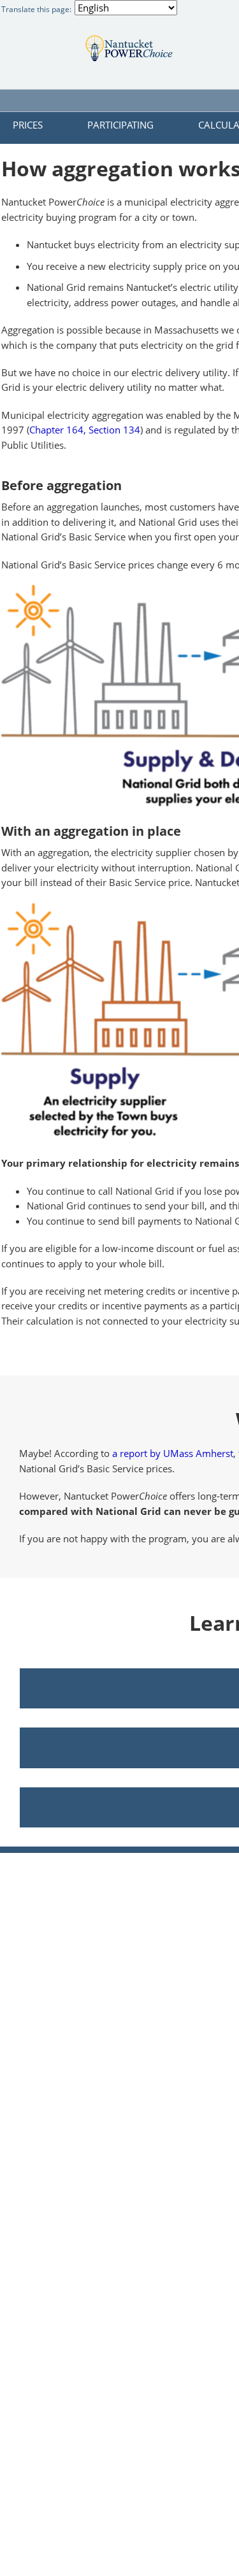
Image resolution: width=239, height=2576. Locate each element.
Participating (120, 125)
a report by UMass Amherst (173, 1453)
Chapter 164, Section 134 (85, 430)
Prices (28, 125)
